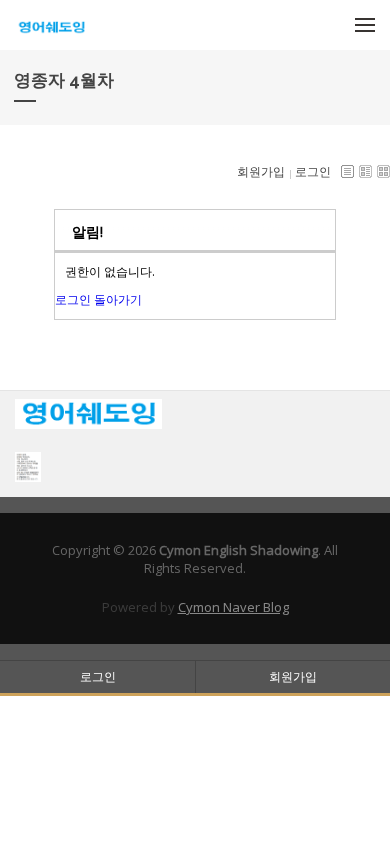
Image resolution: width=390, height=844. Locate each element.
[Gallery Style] (383, 171)
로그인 (313, 171)
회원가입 (261, 171)
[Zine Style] (365, 171)
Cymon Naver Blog (233, 607)
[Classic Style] (347, 171)
